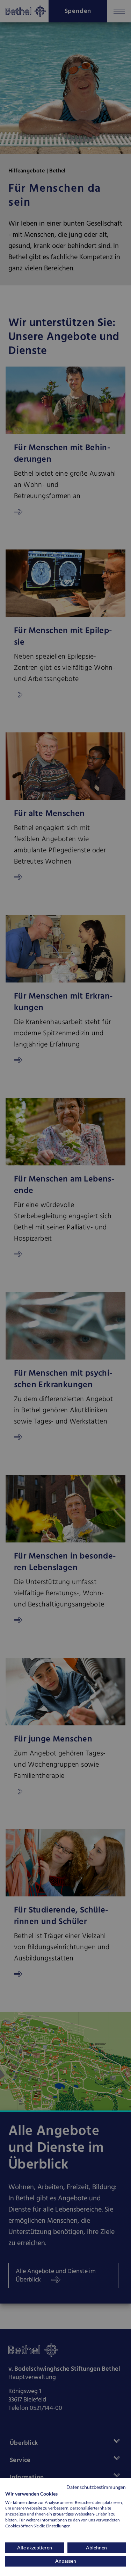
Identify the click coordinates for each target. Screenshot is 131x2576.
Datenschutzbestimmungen (96, 2487)
